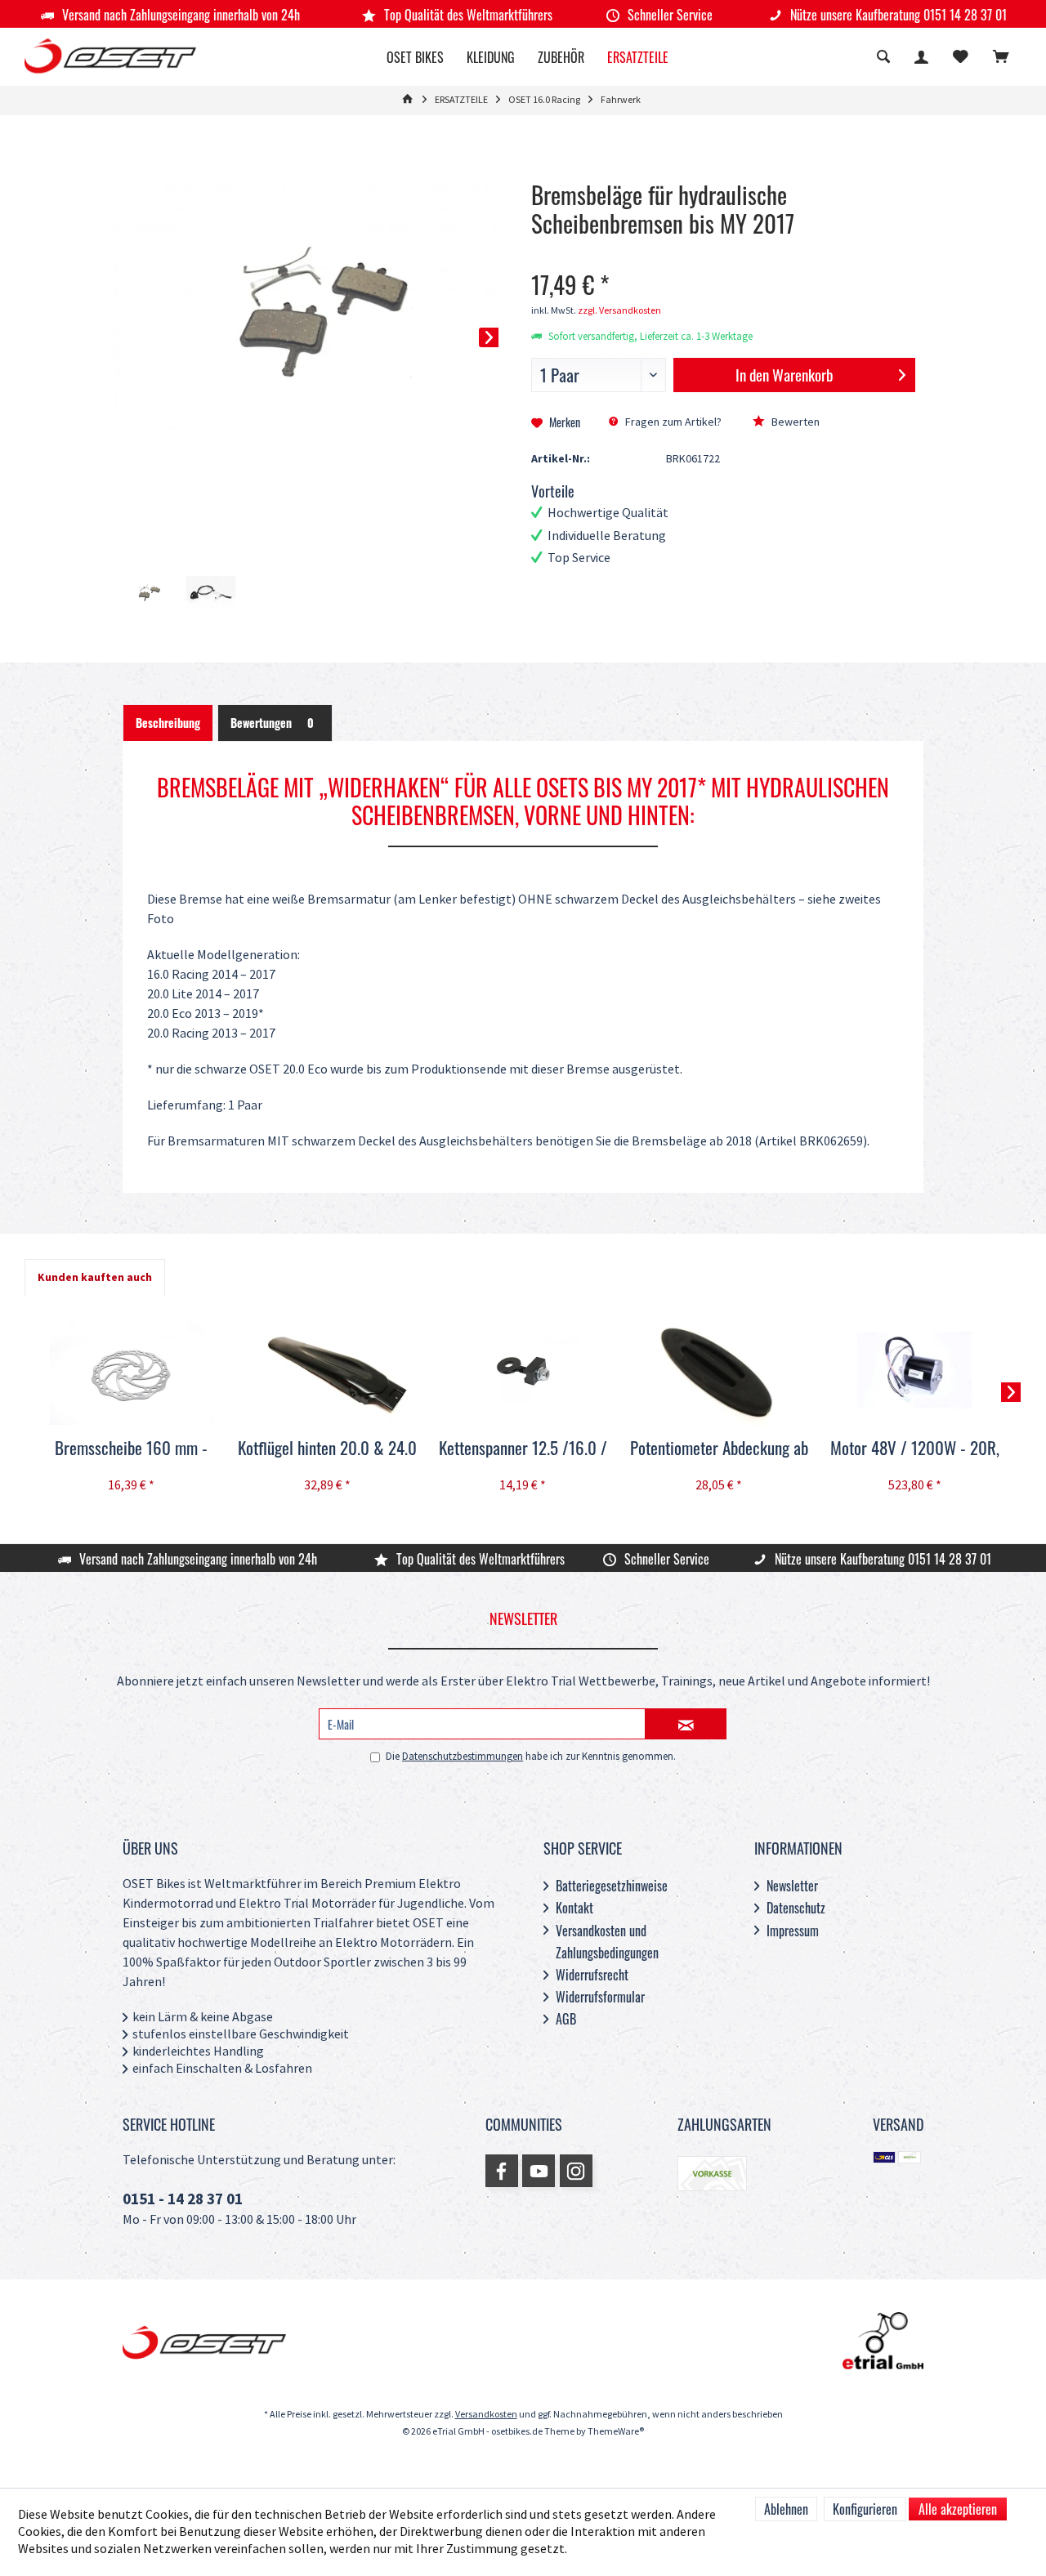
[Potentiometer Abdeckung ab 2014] (719, 1370)
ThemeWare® (616, 2432)
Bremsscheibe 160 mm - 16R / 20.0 (131, 1449)
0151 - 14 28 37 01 (183, 2200)
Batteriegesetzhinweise (612, 1886)
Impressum (793, 1931)
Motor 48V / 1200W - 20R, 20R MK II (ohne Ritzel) (915, 1449)
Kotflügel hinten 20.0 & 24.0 (327, 1448)
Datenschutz (796, 1908)
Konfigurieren (865, 2509)
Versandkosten (486, 2415)
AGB (566, 2019)
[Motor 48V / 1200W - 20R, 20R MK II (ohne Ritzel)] (914, 1370)
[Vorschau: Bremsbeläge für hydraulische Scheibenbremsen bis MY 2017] (147, 593)
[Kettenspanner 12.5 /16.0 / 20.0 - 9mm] (523, 1370)
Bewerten (794, 422)
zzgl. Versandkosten (619, 311)
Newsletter (792, 1886)
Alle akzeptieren (958, 2509)
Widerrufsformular (600, 1997)
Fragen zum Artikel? (672, 422)
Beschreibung (168, 723)
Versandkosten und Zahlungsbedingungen (607, 1942)
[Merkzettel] (961, 58)
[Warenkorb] (1001, 58)
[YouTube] (539, 2171)
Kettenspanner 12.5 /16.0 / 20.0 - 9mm (523, 1449)
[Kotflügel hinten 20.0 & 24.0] (328, 1370)
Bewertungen (272, 723)
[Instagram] (576, 2171)
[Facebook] (502, 2171)
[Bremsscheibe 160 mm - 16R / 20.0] (132, 1370)
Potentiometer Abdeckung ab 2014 (719, 1449)
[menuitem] (1001, 59)
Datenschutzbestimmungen (463, 1757)
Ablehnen (786, 2509)
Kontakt (574, 1908)
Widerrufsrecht (592, 1975)
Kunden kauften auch (95, 1277)
